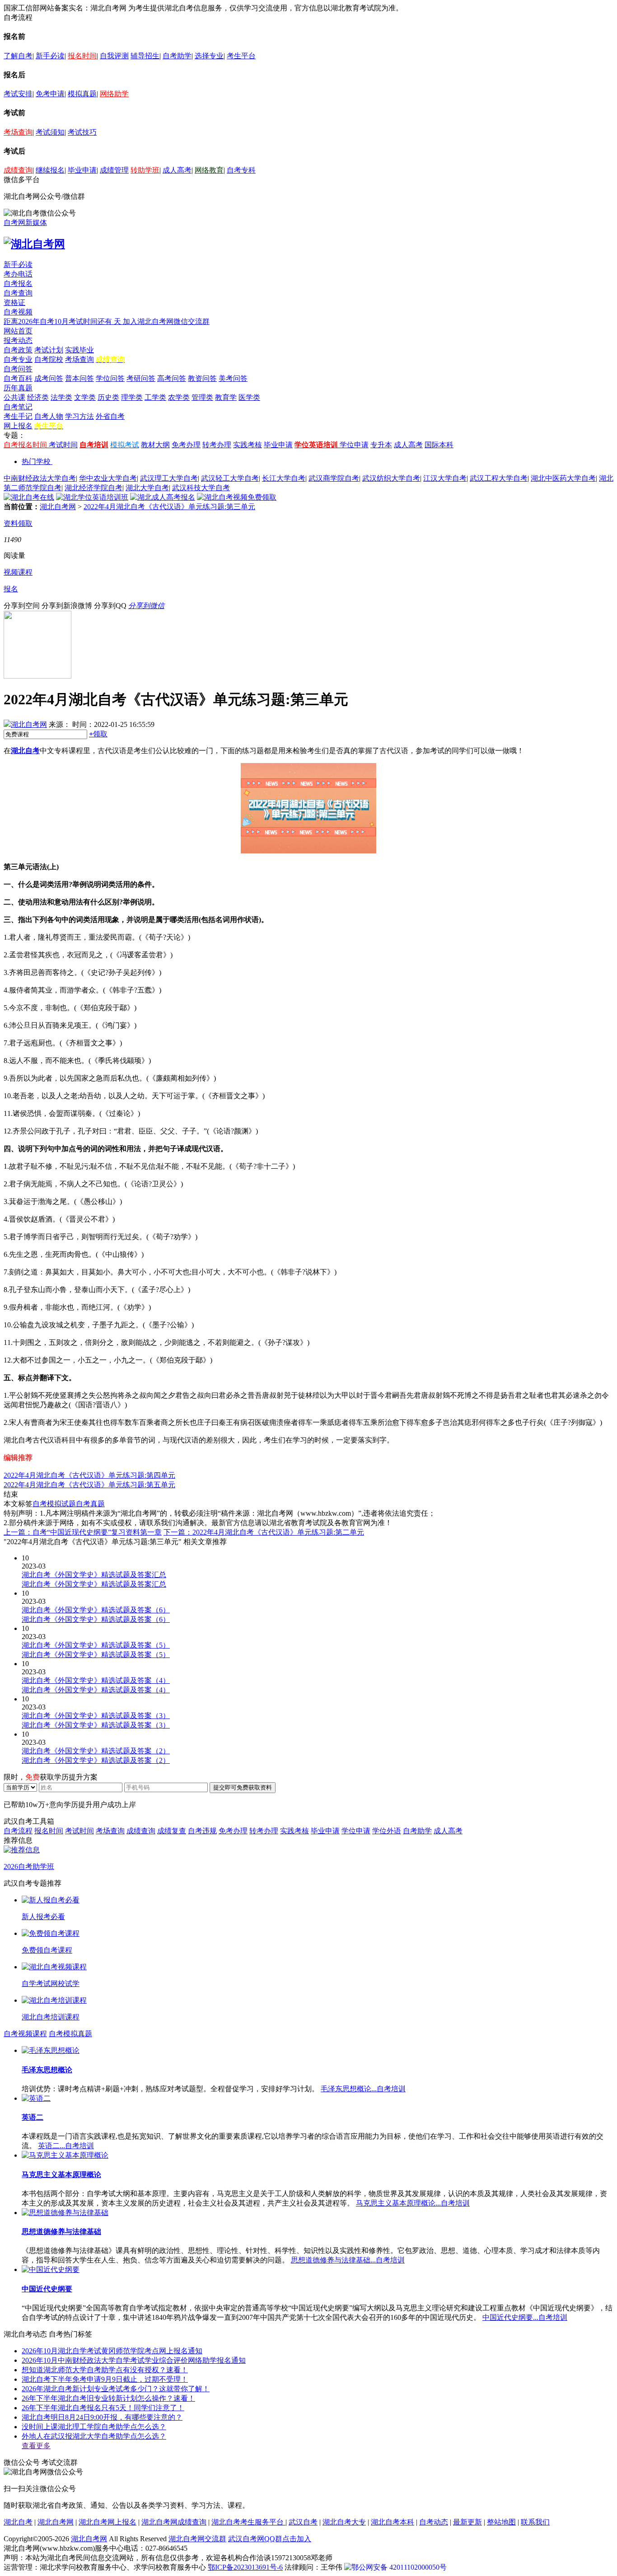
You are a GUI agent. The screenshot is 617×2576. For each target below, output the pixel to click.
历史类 (108, 397)
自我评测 (114, 56)
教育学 (226, 397)
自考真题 (90, 1504)
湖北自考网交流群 (197, 2539)
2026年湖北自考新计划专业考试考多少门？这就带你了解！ (116, 2389)
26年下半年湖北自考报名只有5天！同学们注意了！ (103, 2408)
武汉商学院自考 (334, 478)
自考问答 (18, 369)
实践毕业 (79, 350)
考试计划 (49, 350)
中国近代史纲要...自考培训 (525, 2317)
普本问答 (79, 378)
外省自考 (110, 416)
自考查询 (18, 293)
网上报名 (18, 426)
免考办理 (186, 445)
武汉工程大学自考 (499, 478)
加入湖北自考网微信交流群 (166, 321)
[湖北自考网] (34, 244)
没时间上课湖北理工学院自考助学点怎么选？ (94, 2427)
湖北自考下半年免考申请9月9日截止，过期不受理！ (105, 2379)
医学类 (249, 397)
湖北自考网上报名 (108, 2522)
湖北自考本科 (393, 2522)
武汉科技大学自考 (201, 488)
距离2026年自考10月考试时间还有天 (63, 321)
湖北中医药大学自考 (563, 478)
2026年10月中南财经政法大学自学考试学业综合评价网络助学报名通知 (134, 2360)
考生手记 (18, 416)
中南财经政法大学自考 (40, 478)
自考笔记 (18, 407)
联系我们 (535, 2522)
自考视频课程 (25, 2034)
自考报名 (18, 283)
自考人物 (49, 416)
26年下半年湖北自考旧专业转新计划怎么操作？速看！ (108, 2398)
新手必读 (50, 56)
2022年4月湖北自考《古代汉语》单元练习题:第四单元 (89, 1475)
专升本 (381, 445)
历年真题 (18, 388)
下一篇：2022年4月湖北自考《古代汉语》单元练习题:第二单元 (264, 1532)
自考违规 (202, 1831)
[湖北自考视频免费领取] (237, 497)
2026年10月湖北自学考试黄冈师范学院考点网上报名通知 (112, 2351)
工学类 (155, 397)
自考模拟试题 (54, 1504)
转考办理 (217, 445)
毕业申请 (82, 170)
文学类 (85, 397)
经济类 (38, 397)
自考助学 (177, 56)
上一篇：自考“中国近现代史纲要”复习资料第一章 (83, 1532)
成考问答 (49, 378)
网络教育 (209, 170)
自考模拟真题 (70, 2034)
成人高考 (177, 170)
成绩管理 (114, 170)
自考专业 (18, 359)
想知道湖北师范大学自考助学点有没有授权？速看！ (105, 2370)
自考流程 (18, 1831)
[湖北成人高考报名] (163, 497)
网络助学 (114, 94)
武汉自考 (303, 2522)
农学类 (179, 397)
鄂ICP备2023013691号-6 (245, 2567)
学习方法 (79, 416)
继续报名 (50, 170)
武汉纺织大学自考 (391, 478)
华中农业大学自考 (108, 478)
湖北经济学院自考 (93, 488)
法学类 (61, 397)
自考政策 (18, 350)
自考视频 (18, 312)
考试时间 (63, 445)
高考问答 (172, 378)
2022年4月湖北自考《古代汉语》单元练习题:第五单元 (89, 1485)
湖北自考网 (58, 507)
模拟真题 (82, 94)
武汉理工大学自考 (169, 478)
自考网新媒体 (25, 222)
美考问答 (233, 378)
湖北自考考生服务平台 (248, 2522)
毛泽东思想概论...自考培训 (363, 2089)
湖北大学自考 (147, 488)
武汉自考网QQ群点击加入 (270, 2539)
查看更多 (36, 2446)
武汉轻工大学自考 (230, 478)
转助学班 (145, 170)
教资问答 (202, 378)
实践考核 (248, 445)
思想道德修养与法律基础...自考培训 (348, 2260)
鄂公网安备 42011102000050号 (399, 2567)
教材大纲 (155, 445)
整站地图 (501, 2522)
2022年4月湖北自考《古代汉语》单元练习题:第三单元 (169, 507)
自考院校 (49, 359)
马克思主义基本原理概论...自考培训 (413, 2203)
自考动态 (434, 2522)
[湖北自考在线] (29, 497)
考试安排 (18, 94)
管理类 (202, 397)
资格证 (14, 302)
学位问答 (110, 378)
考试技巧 (82, 132)
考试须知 (50, 132)
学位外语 (387, 1831)
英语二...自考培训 (66, 2146)
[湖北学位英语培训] (92, 497)
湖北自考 (25, 751)
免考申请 (50, 94)
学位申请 (354, 445)
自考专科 (241, 170)
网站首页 (18, 331)
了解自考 (18, 56)
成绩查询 (18, 170)
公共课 (14, 397)
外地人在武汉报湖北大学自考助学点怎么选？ (94, 2436)
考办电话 (18, 274)
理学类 (132, 397)
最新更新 (467, 2522)
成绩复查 (172, 1831)
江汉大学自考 (445, 478)
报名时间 (82, 56)
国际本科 (439, 445)
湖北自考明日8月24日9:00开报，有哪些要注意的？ (102, 2417)
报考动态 (18, 340)
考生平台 (241, 56)
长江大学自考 (284, 478)
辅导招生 (145, 56)
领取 (98, 734)
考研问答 (141, 378)
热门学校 (36, 461)
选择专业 (209, 56)
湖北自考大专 (344, 2522)
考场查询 (18, 132)
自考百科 (18, 378)
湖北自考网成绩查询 (174, 2522)
